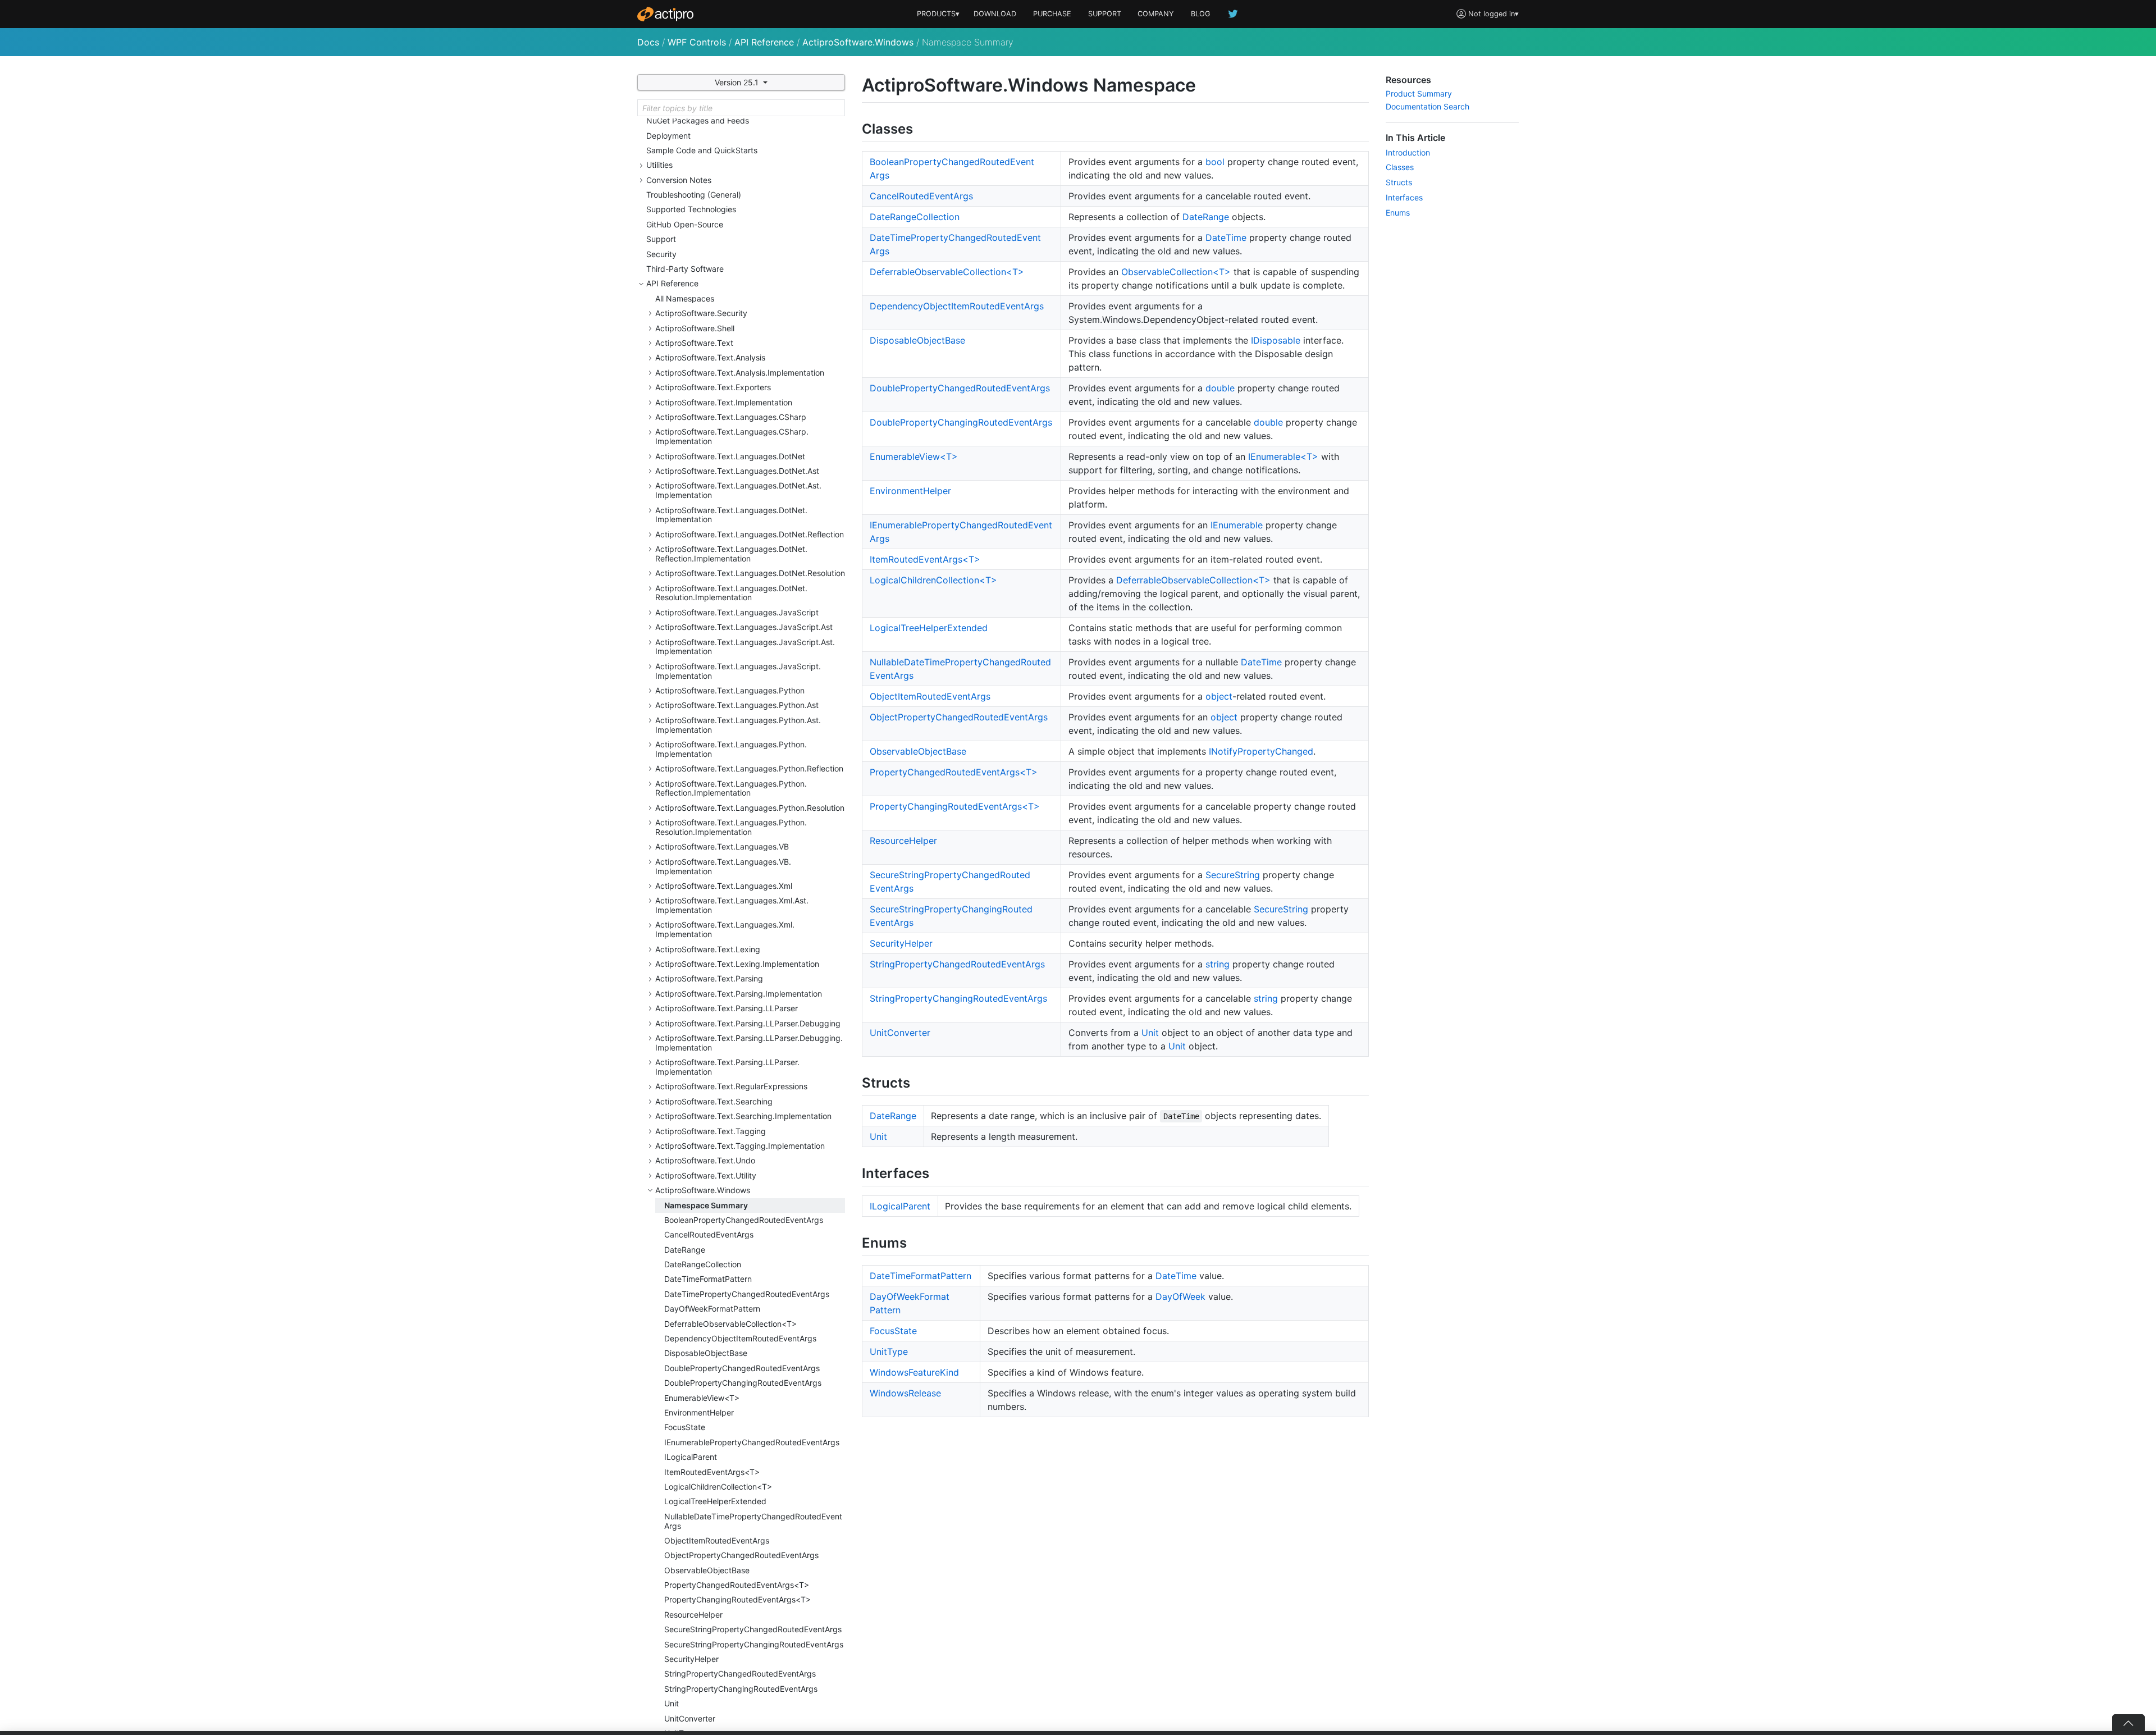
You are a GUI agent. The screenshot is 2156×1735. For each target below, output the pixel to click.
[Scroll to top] (2128, 1723)
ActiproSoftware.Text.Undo (705, 1160)
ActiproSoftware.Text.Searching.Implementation (743, 1116)
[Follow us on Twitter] (1234, 14)
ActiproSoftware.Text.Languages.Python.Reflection (749, 768)
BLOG (1201, 14)
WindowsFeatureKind (914, 1372)
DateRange (685, 1250)
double (1220, 388)
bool (1215, 162)
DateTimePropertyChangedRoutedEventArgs (747, 1294)
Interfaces (1404, 197)
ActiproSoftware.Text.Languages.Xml (724, 886)
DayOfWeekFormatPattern (712, 1309)
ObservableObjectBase (707, 1570)
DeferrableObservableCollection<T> (730, 1324)
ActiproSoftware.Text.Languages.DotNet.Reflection (750, 534)
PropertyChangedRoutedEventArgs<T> (737, 1585)
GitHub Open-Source (685, 224)
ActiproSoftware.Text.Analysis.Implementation (740, 373)
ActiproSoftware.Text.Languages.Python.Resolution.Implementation (731, 827)
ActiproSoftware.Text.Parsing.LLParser (727, 1008)
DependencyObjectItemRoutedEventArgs (740, 1338)
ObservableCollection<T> (1176, 272)
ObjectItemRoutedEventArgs (717, 1540)
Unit (672, 1703)
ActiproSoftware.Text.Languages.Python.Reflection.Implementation (731, 788)
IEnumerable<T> (1283, 456)
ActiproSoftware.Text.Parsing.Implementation (739, 994)
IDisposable (1276, 340)
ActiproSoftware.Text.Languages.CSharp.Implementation (732, 436)
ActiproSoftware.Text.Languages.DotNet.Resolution (750, 573)
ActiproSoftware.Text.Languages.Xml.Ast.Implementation (732, 905)
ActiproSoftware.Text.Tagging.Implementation (740, 1146)
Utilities (659, 165)
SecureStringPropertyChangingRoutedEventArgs (754, 1644)
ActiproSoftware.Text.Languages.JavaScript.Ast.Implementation (745, 647)
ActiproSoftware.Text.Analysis (710, 357)
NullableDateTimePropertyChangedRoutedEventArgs (753, 1521)
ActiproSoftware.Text (694, 343)
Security (661, 254)
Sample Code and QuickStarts (702, 150)
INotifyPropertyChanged (1261, 751)
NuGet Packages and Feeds (698, 120)
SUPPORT (1105, 14)
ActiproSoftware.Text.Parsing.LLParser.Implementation (727, 1067)
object (1219, 696)
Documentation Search (1428, 106)
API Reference (764, 42)
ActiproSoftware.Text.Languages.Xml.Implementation (725, 929)
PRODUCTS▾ (938, 14)
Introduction (1408, 152)
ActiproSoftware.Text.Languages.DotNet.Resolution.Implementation (731, 593)
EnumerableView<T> (702, 1398)
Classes (1400, 167)
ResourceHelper (693, 1615)
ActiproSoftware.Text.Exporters (713, 387)
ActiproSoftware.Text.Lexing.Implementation (737, 964)
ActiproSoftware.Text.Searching (714, 1101)
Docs (648, 42)
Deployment (668, 136)
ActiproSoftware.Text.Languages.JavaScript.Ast (744, 627)
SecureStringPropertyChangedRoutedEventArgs (753, 1629)
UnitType (889, 1352)
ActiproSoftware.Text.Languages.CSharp (731, 417)
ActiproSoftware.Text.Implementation (724, 402)
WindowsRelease (905, 1393)
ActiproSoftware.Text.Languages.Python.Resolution (750, 808)
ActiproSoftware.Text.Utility (706, 1175)
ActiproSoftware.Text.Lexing (708, 949)
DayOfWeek (1180, 1296)
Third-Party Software (685, 269)
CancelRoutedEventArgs (709, 1234)
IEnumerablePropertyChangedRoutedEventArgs (752, 1442)
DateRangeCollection (703, 1264)
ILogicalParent (691, 1457)
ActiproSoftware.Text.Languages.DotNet (730, 456)
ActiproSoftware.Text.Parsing (709, 978)
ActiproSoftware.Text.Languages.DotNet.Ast (737, 471)
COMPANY (1156, 14)
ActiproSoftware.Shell (695, 328)
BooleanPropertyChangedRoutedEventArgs (744, 1220)
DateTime (1226, 238)
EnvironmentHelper (699, 1412)
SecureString (1233, 875)
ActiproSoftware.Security (701, 313)
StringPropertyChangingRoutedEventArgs (741, 1689)
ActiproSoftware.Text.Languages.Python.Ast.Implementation (738, 725)
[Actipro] (665, 14)
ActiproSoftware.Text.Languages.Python (730, 690)
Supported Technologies (691, 209)
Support (661, 239)
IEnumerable (1237, 525)
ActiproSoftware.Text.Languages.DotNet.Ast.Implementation (738, 490)
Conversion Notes (679, 180)
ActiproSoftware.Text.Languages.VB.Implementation (723, 866)
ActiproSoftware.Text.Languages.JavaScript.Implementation (738, 671)
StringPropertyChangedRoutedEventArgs (740, 1674)
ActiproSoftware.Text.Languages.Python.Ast (737, 705)
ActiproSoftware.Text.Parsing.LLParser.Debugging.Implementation (749, 1043)
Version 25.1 (738, 82)
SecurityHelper (691, 1659)
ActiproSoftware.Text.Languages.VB (722, 846)
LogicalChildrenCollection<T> (718, 1487)
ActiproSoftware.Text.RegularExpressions (731, 1086)
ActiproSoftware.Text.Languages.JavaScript (737, 612)
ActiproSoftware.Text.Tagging (711, 1131)
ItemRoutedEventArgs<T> (712, 1472)
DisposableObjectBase (706, 1353)
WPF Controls (697, 42)
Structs (1399, 182)
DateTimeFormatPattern (708, 1279)
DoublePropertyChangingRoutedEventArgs (743, 1383)
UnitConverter (690, 1718)
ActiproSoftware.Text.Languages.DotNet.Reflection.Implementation (731, 554)
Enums (1398, 213)
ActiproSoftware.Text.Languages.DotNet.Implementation (731, 515)
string (1218, 964)
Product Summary (1419, 93)
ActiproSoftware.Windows (858, 42)
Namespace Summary (706, 1205)
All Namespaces (685, 298)
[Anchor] (923, 128)
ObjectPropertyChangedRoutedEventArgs (741, 1555)
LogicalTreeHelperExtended (715, 1501)
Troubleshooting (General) (694, 195)
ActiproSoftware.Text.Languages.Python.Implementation (731, 749)
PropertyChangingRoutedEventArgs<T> (737, 1599)
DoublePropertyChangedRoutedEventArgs (742, 1368)
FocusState (685, 1427)
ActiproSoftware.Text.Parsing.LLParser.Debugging (748, 1023)
